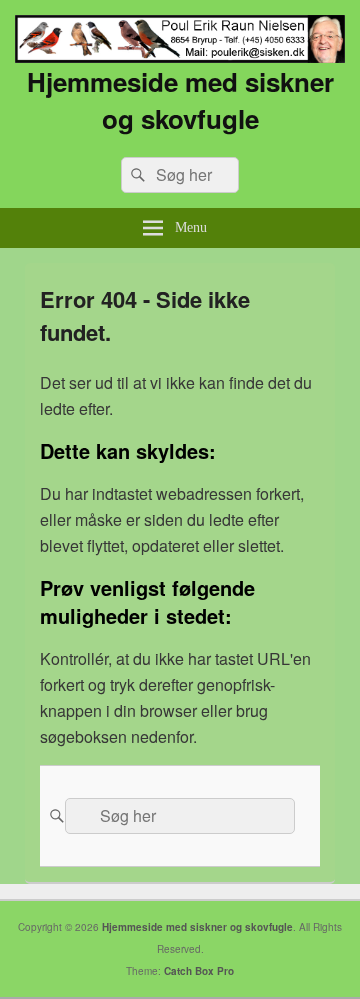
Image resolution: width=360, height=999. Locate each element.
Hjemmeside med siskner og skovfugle (180, 100)
